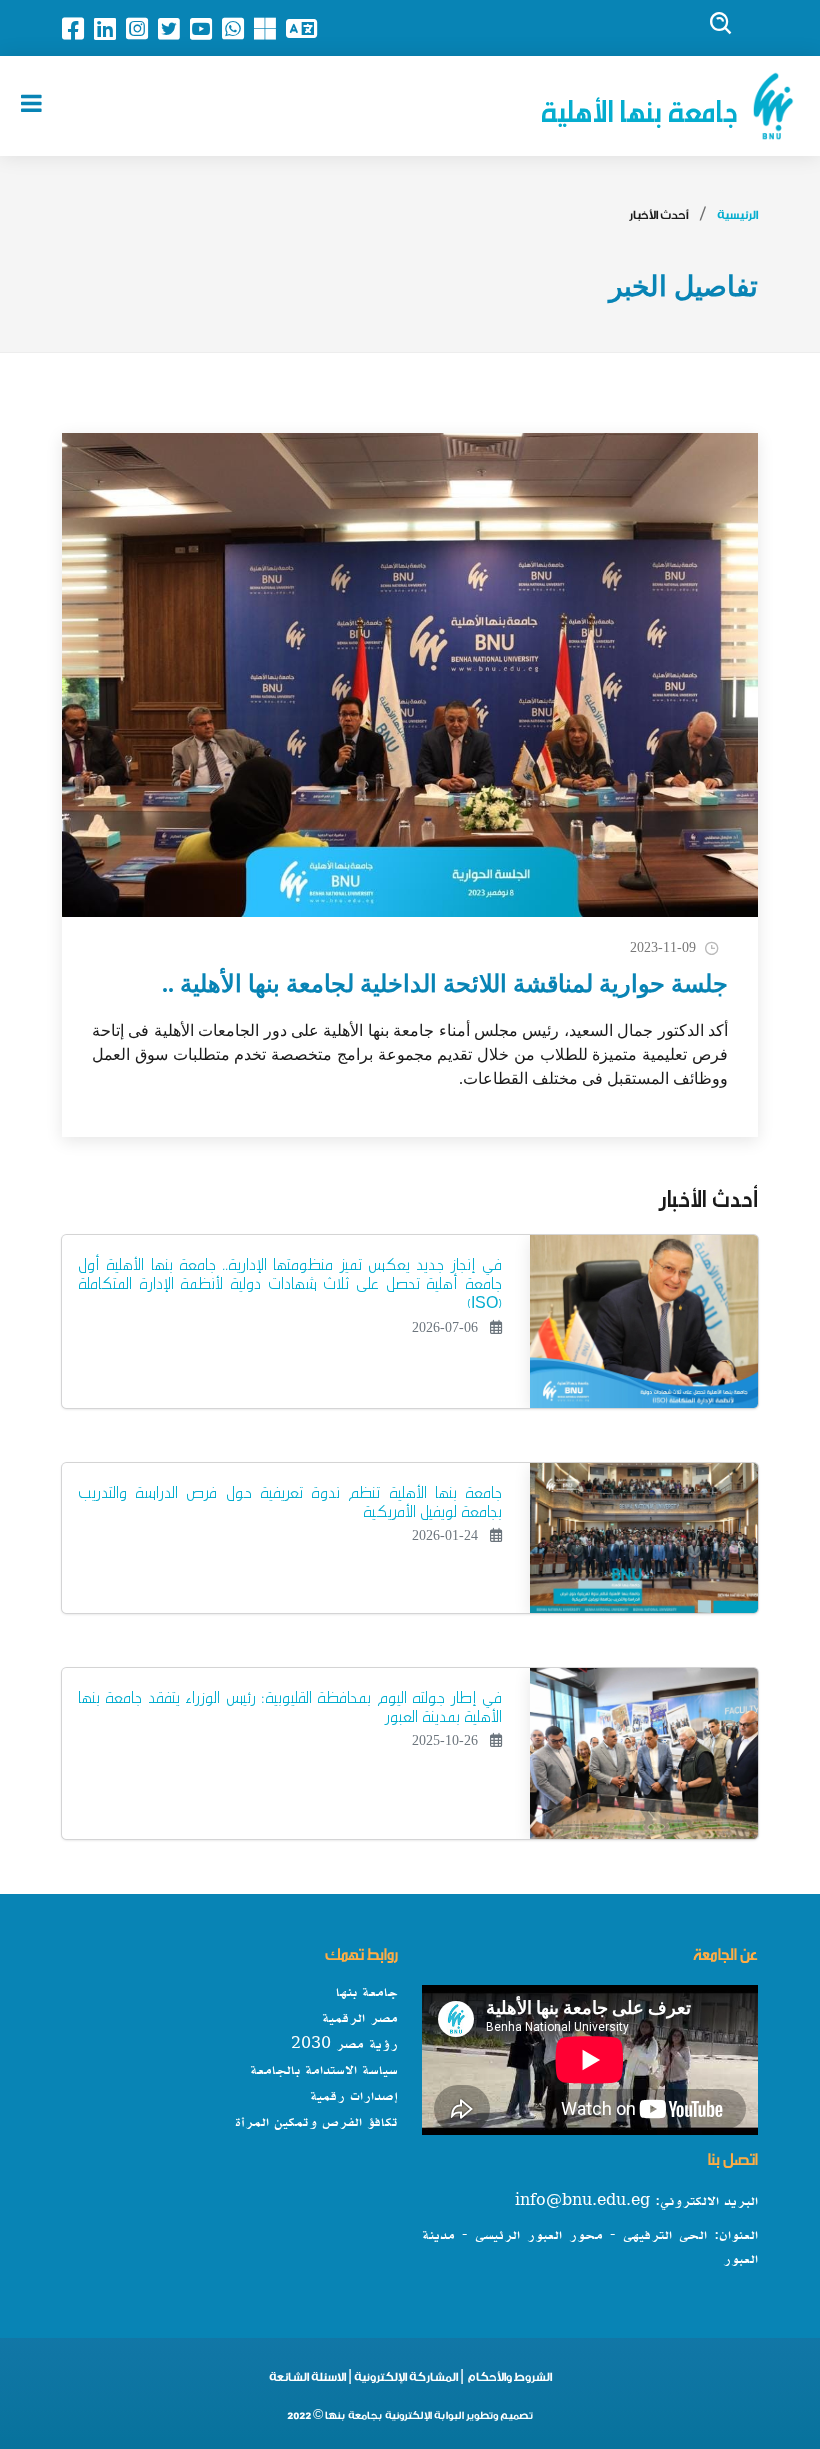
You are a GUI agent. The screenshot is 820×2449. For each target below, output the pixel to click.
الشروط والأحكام (509, 2380)
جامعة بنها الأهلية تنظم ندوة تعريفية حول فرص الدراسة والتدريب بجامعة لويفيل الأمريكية (290, 1498)
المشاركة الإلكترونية (405, 2380)
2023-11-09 (663, 948)
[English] (306, 28)
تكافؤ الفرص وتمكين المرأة (316, 2123)
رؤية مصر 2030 (344, 2045)
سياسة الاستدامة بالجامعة (324, 2071)
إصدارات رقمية (354, 2097)
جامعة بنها (367, 1993)
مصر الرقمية (360, 2019)
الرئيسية (737, 218)
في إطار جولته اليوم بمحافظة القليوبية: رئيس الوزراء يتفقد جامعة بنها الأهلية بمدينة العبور (290, 1703)
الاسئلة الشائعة (307, 2380)
